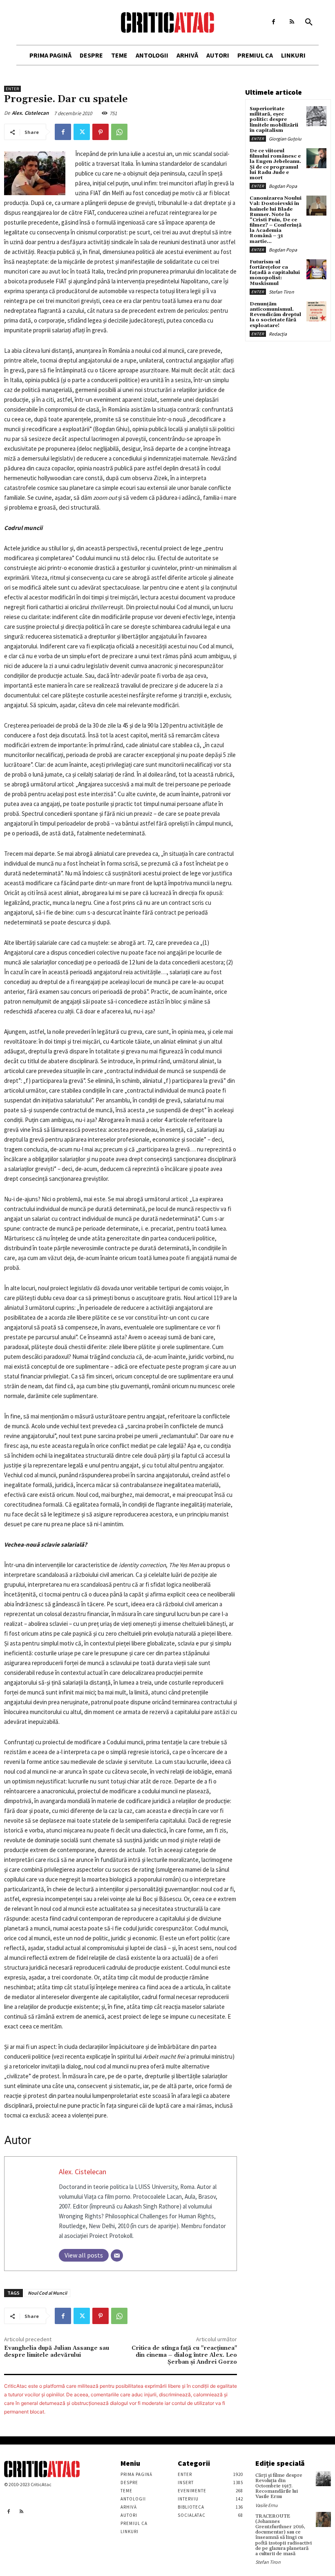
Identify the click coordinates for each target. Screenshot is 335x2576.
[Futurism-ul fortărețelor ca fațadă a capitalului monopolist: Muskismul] (316, 269)
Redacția (278, 334)
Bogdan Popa (283, 186)
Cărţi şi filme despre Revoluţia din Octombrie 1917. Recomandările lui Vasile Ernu (279, 2486)
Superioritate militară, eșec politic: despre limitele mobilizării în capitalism (274, 120)
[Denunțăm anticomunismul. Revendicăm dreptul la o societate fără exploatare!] (316, 311)
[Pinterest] (100, 132)
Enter (12, 89)
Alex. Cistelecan (30, 113)
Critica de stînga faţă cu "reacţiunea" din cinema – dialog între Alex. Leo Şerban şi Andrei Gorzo (184, 2355)
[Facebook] (274, 22)
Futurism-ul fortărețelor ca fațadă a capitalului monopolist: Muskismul (275, 273)
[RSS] (292, 22)
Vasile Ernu (267, 2505)
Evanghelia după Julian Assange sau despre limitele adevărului (57, 2352)
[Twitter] (82, 132)
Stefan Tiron (281, 292)
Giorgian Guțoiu (285, 139)
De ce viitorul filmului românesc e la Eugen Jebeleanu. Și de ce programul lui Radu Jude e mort (275, 164)
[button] (309, 22)
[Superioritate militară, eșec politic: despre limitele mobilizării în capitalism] (316, 116)
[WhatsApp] (119, 132)
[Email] (117, 2255)
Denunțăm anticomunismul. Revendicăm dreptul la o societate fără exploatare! (275, 315)
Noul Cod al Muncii (47, 2293)
